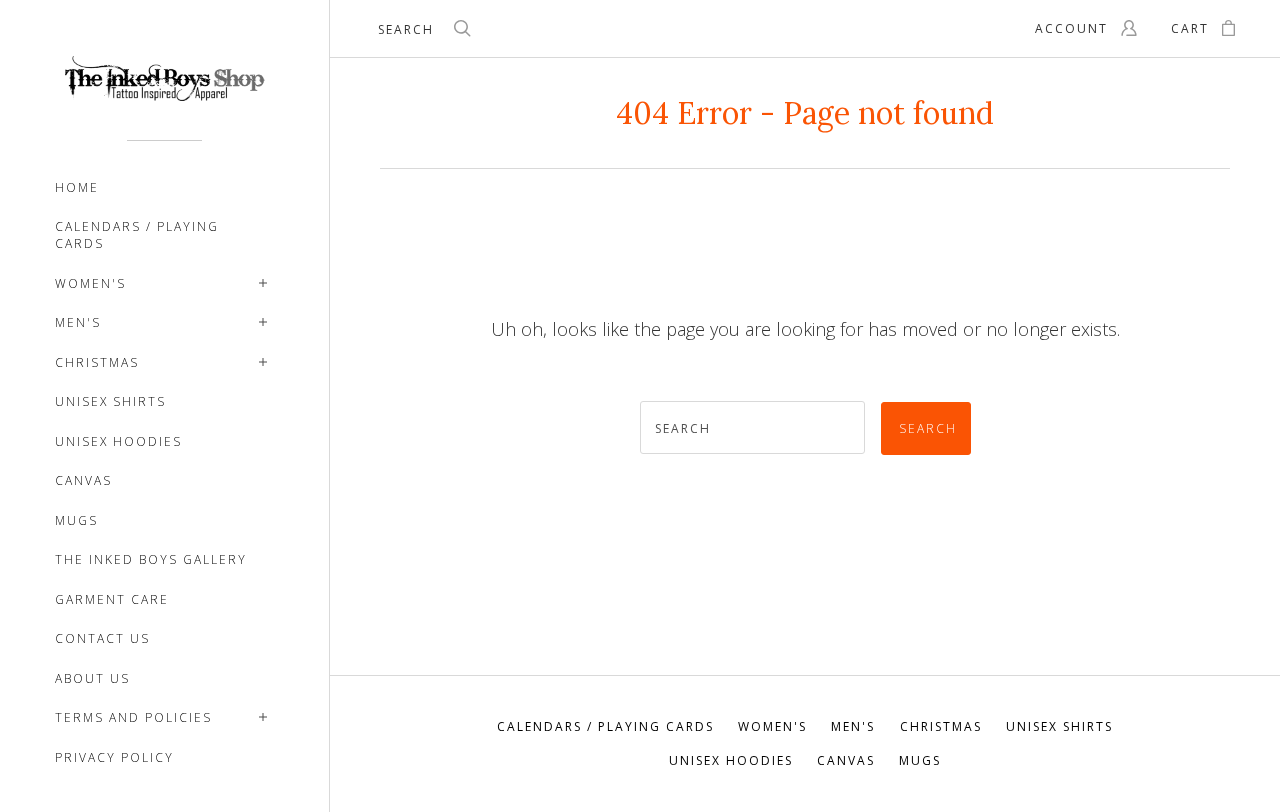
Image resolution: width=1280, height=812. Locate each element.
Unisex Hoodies (118, 441)
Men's (78, 322)
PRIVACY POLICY (114, 757)
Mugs (76, 520)
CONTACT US (102, 638)
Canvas (83, 480)
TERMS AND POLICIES (133, 717)
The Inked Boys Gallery (151, 559)
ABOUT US (92, 678)
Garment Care (112, 599)
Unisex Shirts (110, 401)
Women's (90, 283)
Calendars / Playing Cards (137, 235)
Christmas (97, 362)
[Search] (463, 31)
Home (77, 187)
